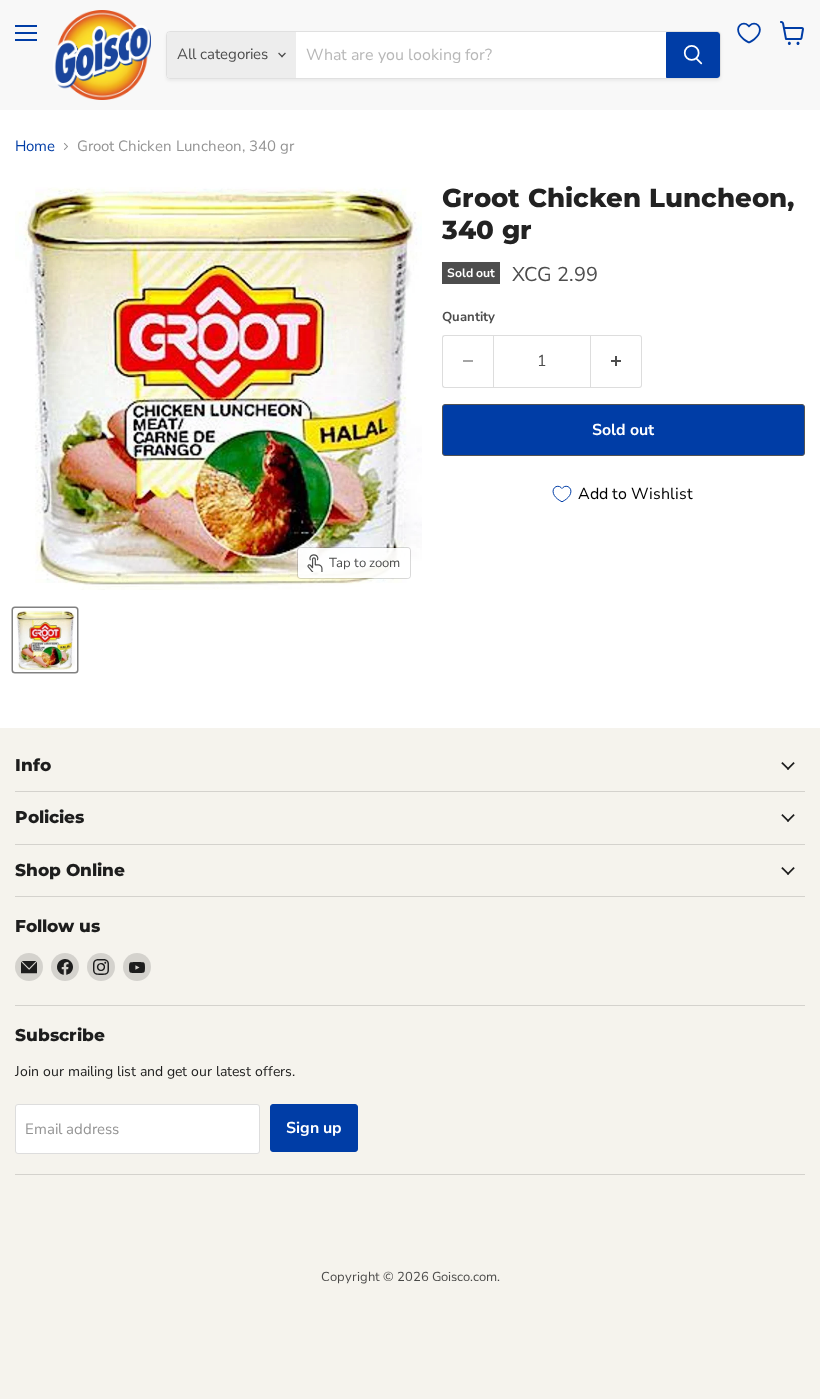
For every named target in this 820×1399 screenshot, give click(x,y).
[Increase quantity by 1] (616, 361)
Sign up (314, 1128)
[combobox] (481, 55)
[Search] (693, 55)
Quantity (468, 317)
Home (35, 146)
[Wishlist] (749, 33)
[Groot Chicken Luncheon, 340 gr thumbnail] (45, 640)
